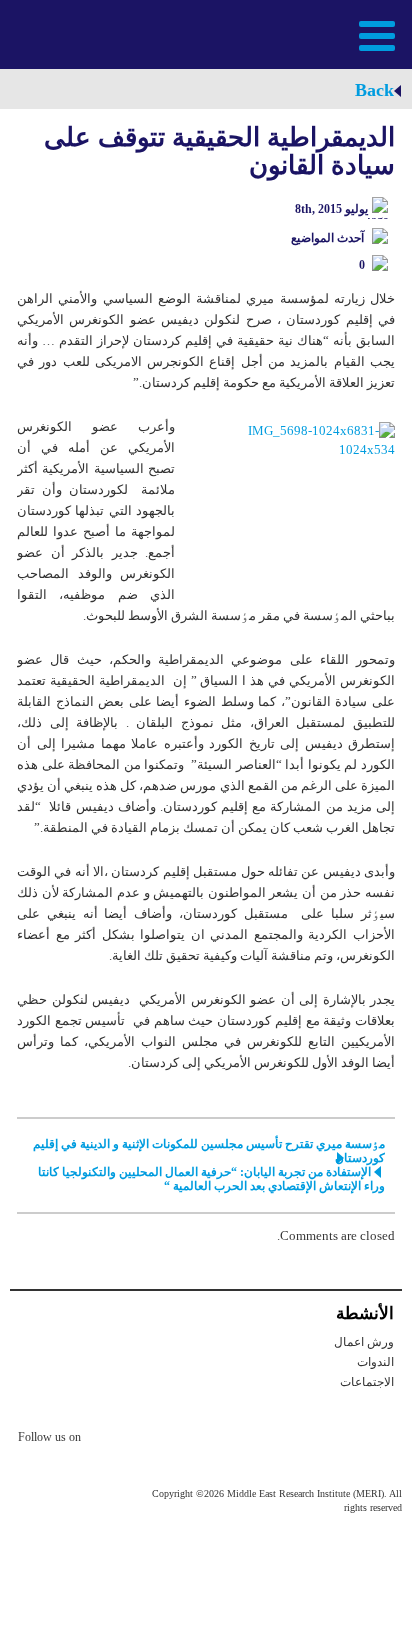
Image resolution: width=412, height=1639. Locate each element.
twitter (106, 1440)
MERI (64, 33)
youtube (186, 1438)
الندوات (375, 1362)
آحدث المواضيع (327, 238)
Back (374, 90)
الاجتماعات (367, 1382)
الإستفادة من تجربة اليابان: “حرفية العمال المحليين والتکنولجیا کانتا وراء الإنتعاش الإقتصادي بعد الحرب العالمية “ (211, 1179)
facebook (146, 1440)
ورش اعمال (364, 1342)
